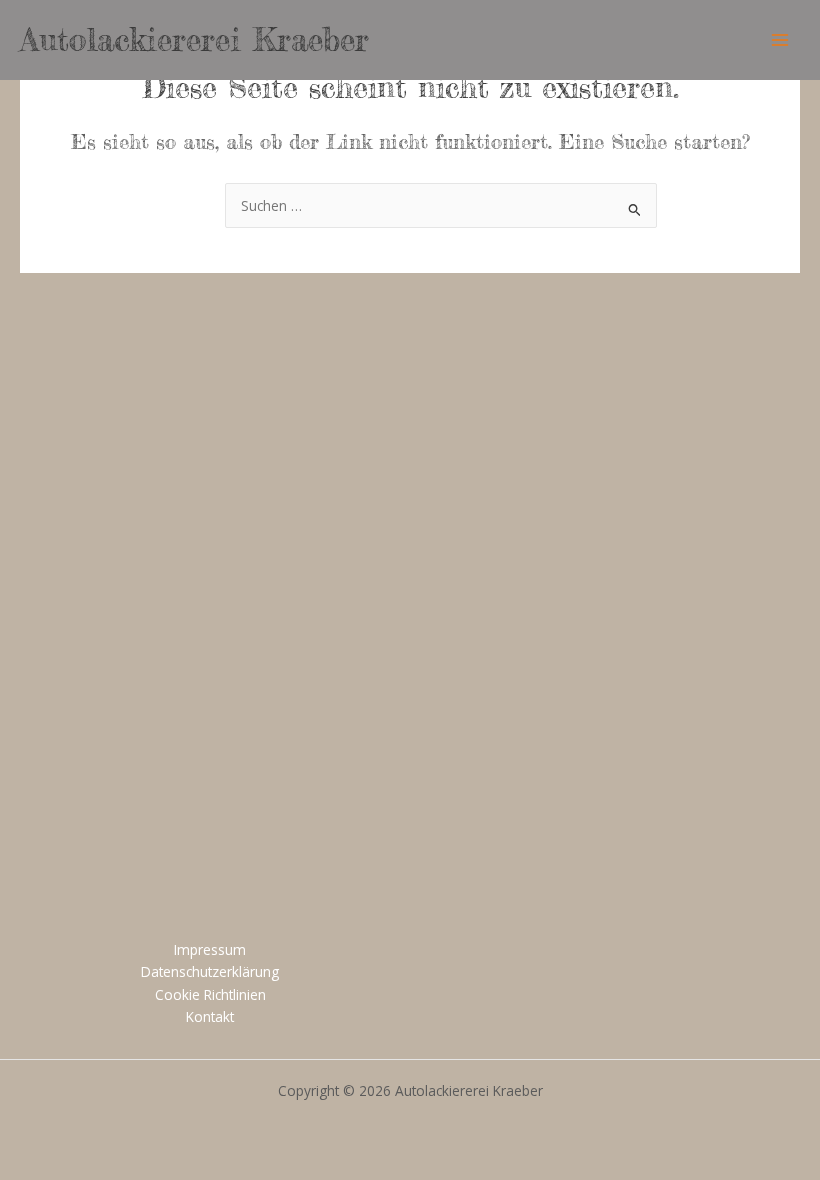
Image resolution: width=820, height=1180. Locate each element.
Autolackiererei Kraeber (194, 39)
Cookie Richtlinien (210, 994)
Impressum (210, 949)
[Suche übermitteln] (635, 207)
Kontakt (210, 1016)
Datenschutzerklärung (210, 971)
